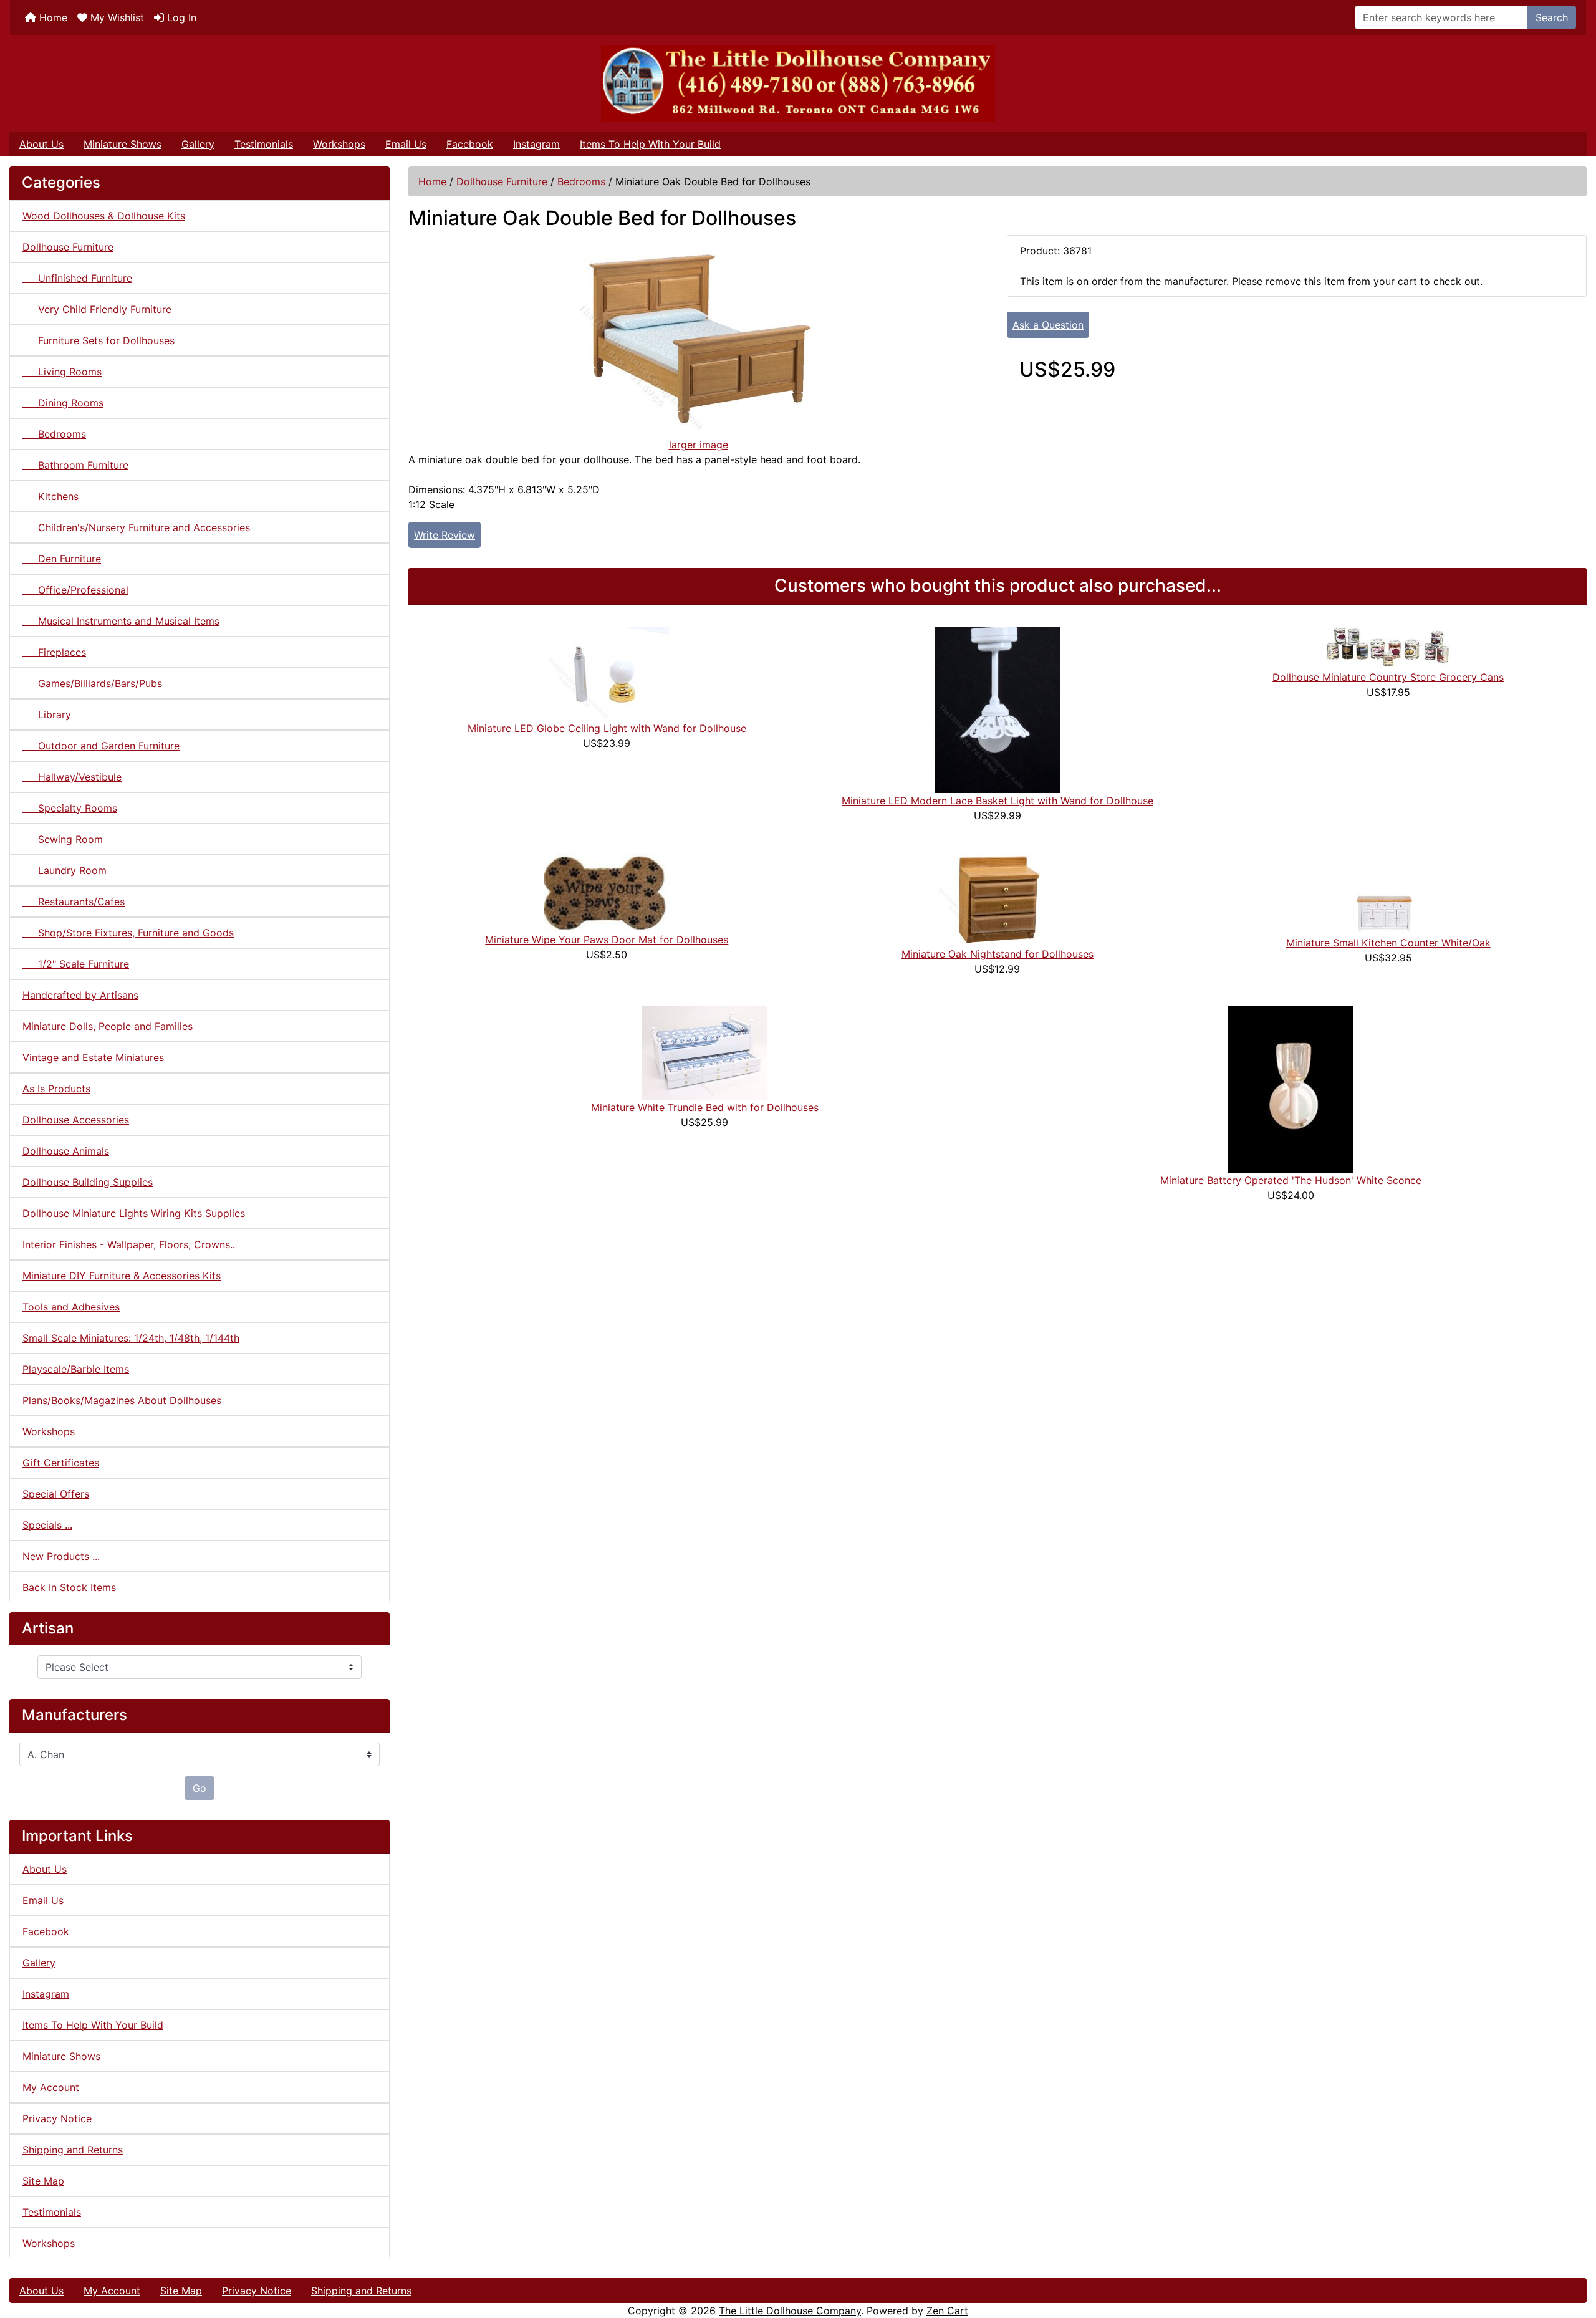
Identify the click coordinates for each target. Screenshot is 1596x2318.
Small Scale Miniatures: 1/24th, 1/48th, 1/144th (131, 1338)
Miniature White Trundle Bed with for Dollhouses (705, 1107)
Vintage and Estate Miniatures (93, 1057)
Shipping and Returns (73, 2150)
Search (1552, 17)
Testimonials (264, 144)
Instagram (536, 144)
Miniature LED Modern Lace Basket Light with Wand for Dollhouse (997, 801)
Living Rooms (62, 372)
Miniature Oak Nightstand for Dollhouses (997, 954)
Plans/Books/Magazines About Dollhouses (122, 1400)
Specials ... (47, 1525)
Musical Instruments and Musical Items (121, 621)
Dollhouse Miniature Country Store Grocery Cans (1388, 677)
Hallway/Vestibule (72, 777)
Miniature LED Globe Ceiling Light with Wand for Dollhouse (607, 728)
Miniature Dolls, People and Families (108, 1026)
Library (47, 714)
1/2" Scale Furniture (76, 964)
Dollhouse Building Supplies (88, 1182)
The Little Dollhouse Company (790, 2311)
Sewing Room (63, 839)
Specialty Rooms (70, 808)
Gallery (198, 144)
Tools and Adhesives (71, 1307)
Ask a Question (1048, 325)
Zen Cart (947, 2311)
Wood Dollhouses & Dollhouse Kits (104, 216)
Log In (180, 17)
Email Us (406, 144)
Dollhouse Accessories (76, 1120)
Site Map (43, 2181)
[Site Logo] (798, 83)
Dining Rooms (63, 403)
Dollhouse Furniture (502, 181)
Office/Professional (75, 590)
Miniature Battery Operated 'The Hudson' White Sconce (1291, 1180)
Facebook (470, 144)
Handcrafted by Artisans (80, 995)
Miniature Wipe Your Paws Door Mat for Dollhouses (607, 940)
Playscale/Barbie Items (76, 1369)
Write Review (445, 535)
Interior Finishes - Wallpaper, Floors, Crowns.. (129, 1244)
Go (199, 1788)
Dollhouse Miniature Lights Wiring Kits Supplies (134, 1213)
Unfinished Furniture (77, 278)
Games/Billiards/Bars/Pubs (92, 683)
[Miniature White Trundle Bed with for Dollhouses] (704, 1052)
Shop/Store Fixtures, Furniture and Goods (128, 933)
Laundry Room (65, 870)
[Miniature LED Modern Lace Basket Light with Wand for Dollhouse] (997, 709)
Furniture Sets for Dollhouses (99, 340)
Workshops (339, 144)
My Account (51, 2087)
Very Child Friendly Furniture (97, 309)
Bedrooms (581, 181)
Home (52, 17)
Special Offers (56, 1494)
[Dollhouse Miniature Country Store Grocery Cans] (1388, 647)
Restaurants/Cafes (74, 902)
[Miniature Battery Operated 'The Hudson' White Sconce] (1291, 1089)
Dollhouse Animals (66, 1151)
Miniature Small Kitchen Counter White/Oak (1388, 943)
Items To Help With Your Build (650, 144)
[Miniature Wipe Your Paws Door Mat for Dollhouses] (607, 892)
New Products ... (61, 1556)
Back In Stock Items (69, 1587)
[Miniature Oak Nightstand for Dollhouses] (997, 898)
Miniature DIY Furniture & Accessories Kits (122, 1276)
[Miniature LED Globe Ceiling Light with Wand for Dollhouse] (607, 673)
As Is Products (56, 1089)
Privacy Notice (57, 2118)
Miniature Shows (123, 144)
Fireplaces (54, 652)
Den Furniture (62, 559)
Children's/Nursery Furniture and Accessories (136, 527)
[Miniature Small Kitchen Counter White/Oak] (1388, 893)
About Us (41, 144)
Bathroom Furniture (75, 465)
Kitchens (50, 496)
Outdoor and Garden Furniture (101, 746)
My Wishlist (116, 17)
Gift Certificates (61, 1463)
